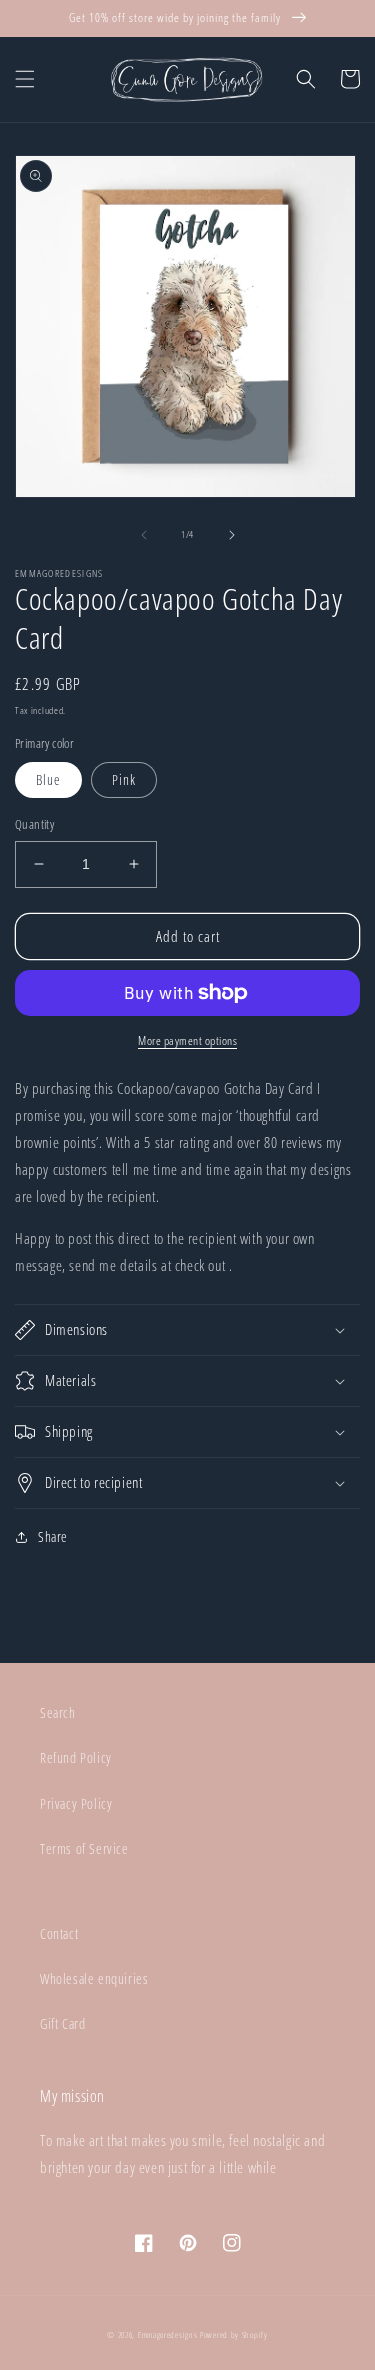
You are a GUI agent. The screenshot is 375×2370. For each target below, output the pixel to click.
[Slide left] (144, 535)
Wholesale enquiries (94, 1978)
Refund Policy (76, 1757)
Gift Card (62, 2023)
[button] (25, 79)
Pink (124, 779)
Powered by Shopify (234, 2334)
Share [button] (53, 1536)
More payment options (187, 1040)
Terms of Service (84, 1848)
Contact (59, 1933)
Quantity (34, 824)
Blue (48, 779)
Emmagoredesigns (168, 2334)
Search (58, 1712)
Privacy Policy (76, 1803)
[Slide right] (232, 535)
